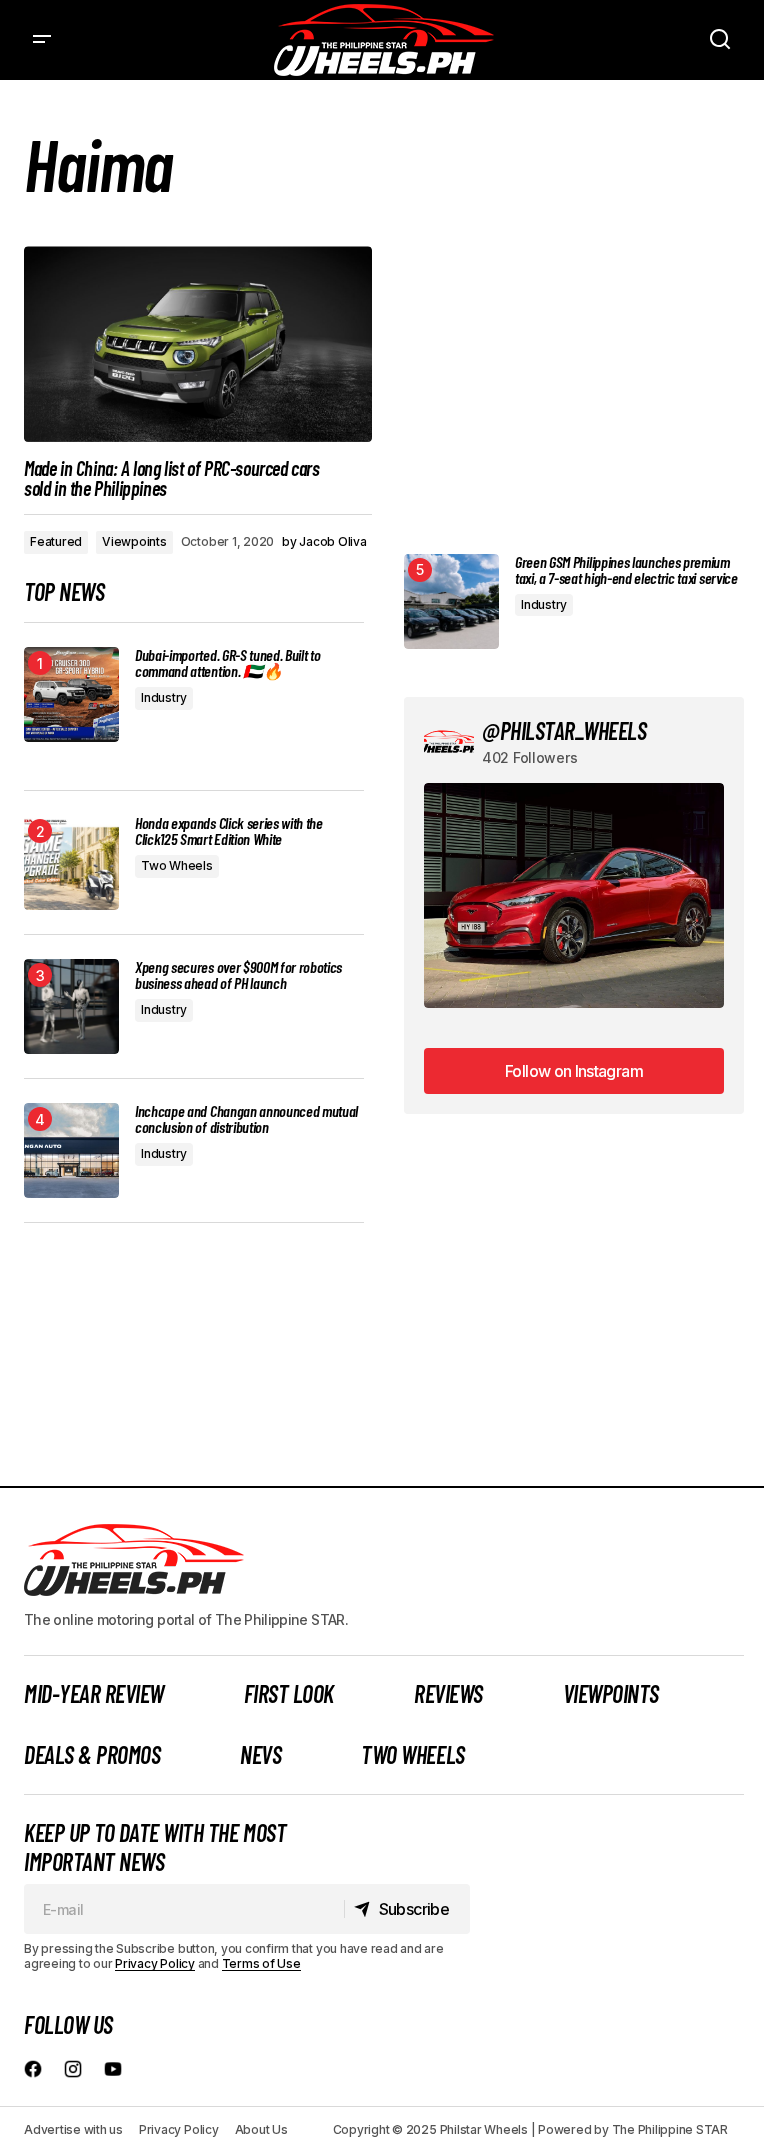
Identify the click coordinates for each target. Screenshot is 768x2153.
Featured (56, 541)
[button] (42, 40)
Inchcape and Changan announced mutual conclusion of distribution (246, 1119)
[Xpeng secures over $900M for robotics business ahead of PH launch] (71, 1006)
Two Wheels (177, 865)
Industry (164, 697)
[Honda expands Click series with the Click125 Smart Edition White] (71, 862)
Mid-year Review (94, 1693)
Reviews (448, 1693)
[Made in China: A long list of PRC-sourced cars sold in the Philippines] (198, 344)
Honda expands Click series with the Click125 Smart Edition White (229, 831)
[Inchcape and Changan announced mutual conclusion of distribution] (71, 1150)
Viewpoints (134, 541)
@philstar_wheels (564, 730)
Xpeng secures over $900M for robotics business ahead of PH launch (238, 975)
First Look (289, 1693)
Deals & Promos (92, 1754)
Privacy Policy (155, 1963)
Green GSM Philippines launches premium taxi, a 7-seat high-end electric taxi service (626, 570)
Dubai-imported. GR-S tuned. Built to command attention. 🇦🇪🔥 (227, 663)
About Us (261, 2129)
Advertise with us (73, 2129)
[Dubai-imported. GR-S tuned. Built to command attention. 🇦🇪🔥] (71, 694)
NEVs (260, 1754)
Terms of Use (261, 1963)
